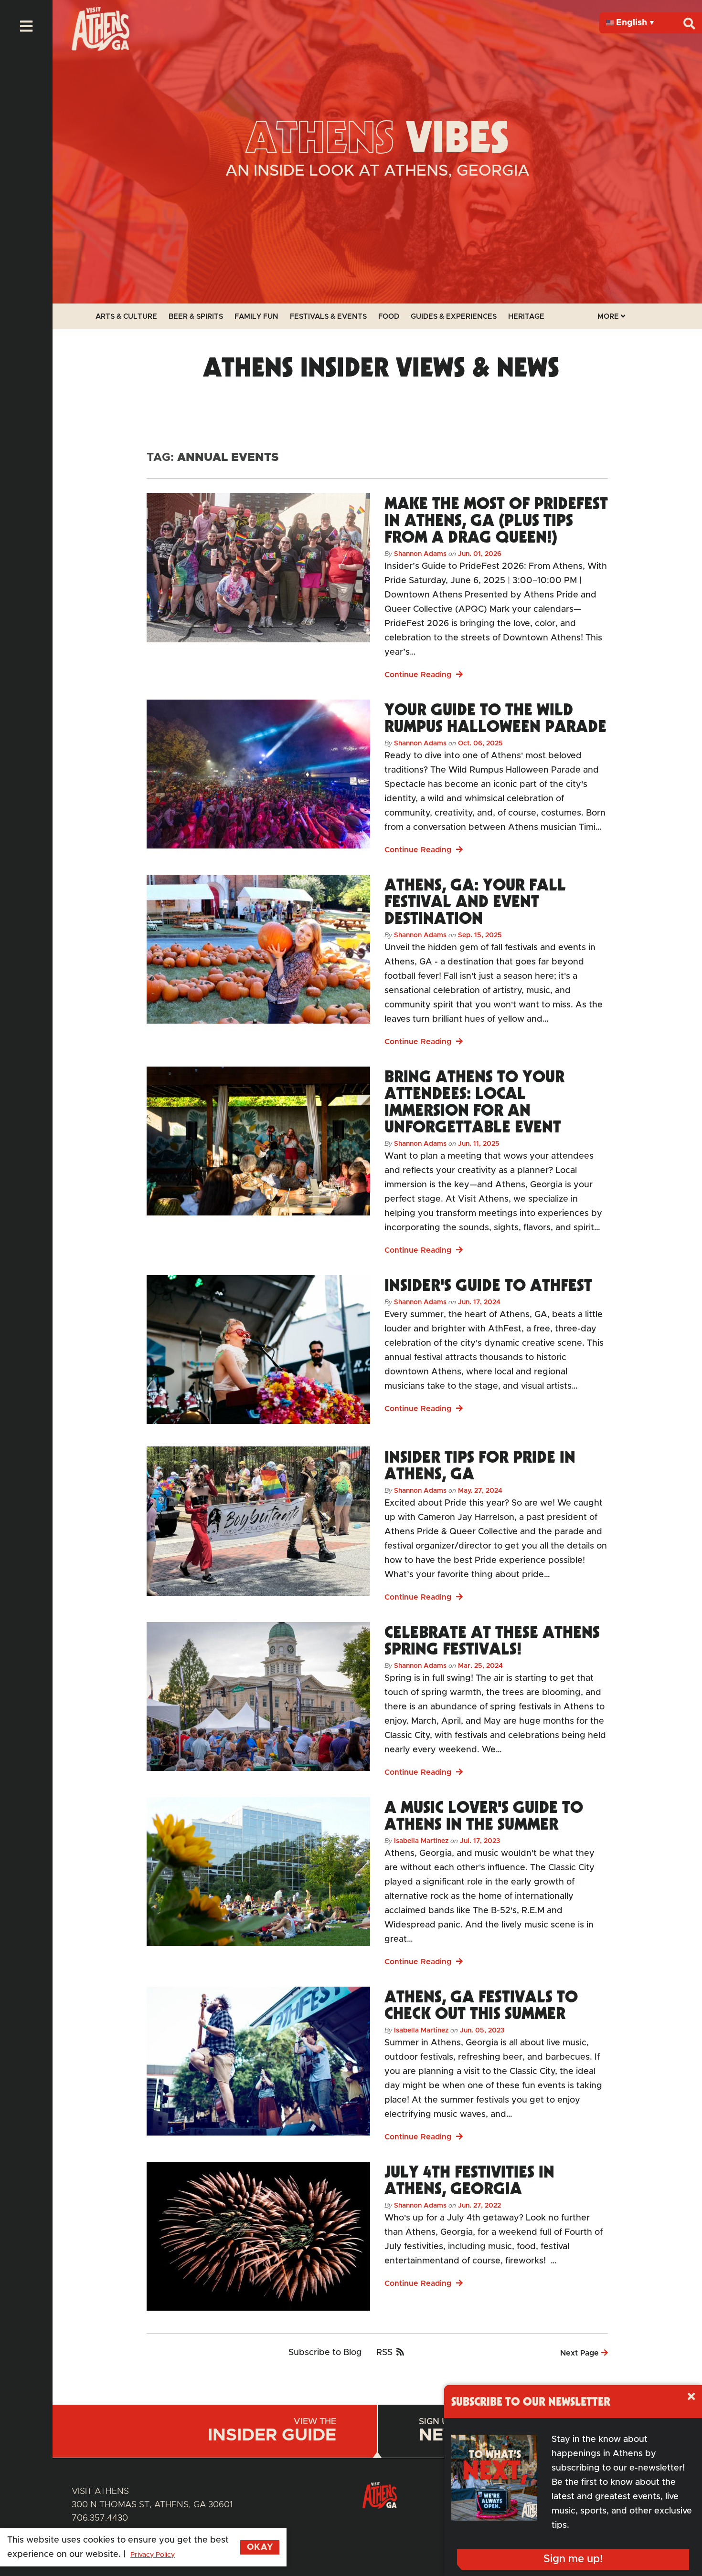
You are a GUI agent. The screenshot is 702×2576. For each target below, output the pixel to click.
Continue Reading (419, 675)
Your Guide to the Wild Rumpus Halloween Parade (495, 717)
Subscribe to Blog (325, 2353)
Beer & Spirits (196, 317)
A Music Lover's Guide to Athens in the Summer (484, 1815)
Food (389, 317)
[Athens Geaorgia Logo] (101, 48)
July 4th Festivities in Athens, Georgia (469, 2180)
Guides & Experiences (454, 317)
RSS (384, 2353)
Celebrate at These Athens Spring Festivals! (492, 1640)
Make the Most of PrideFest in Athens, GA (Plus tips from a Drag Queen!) (496, 520)
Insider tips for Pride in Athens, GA (480, 1465)
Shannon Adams (420, 554)
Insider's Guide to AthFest (488, 1285)
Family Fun (256, 317)
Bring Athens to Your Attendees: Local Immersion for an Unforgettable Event (474, 1101)
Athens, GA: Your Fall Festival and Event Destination (475, 901)
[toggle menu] (26, 26)
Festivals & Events (328, 317)
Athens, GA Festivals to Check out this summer (481, 2005)
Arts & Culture (126, 317)
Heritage (526, 317)
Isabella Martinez (421, 1841)
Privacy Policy (153, 2555)
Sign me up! (573, 2559)
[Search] (689, 23)
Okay (260, 2547)
